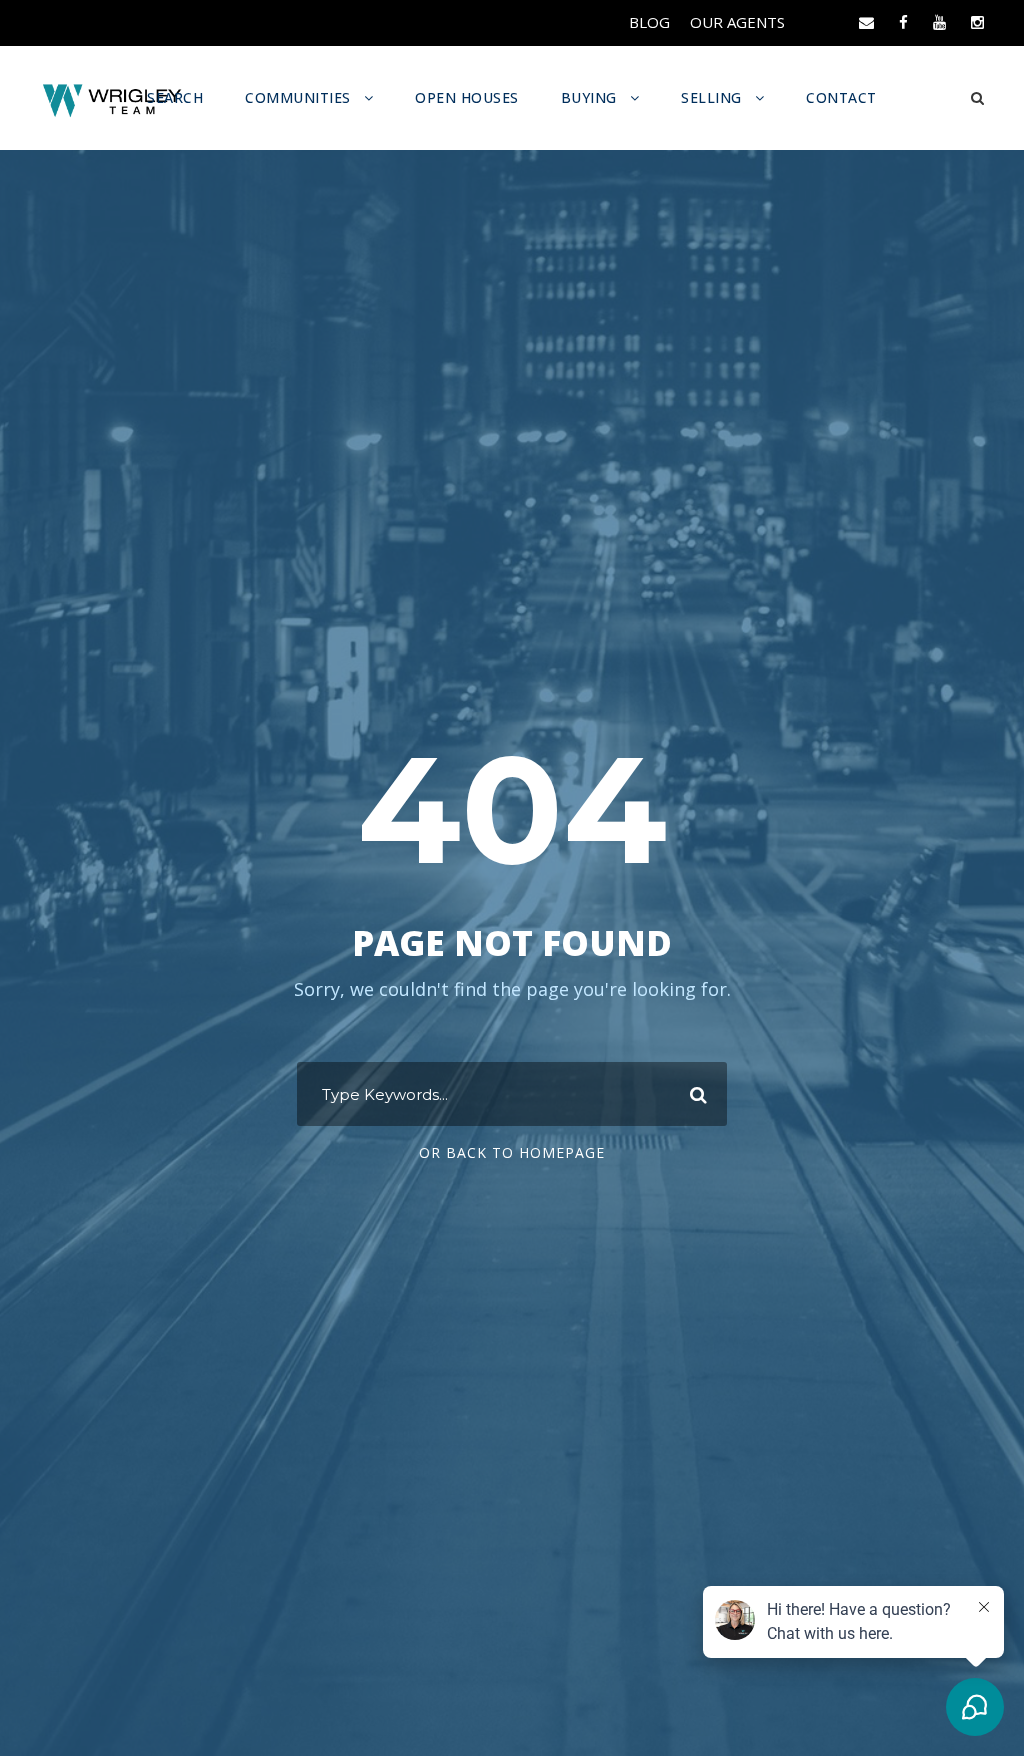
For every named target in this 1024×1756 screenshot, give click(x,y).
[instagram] (977, 22)
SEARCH (175, 97)
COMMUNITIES (298, 97)
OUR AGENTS (737, 22)
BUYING (589, 97)
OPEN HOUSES (467, 97)
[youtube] (939, 22)
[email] (866, 22)
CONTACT (841, 97)
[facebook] (903, 22)
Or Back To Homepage (512, 1152)
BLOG (649, 22)
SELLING (711, 97)
